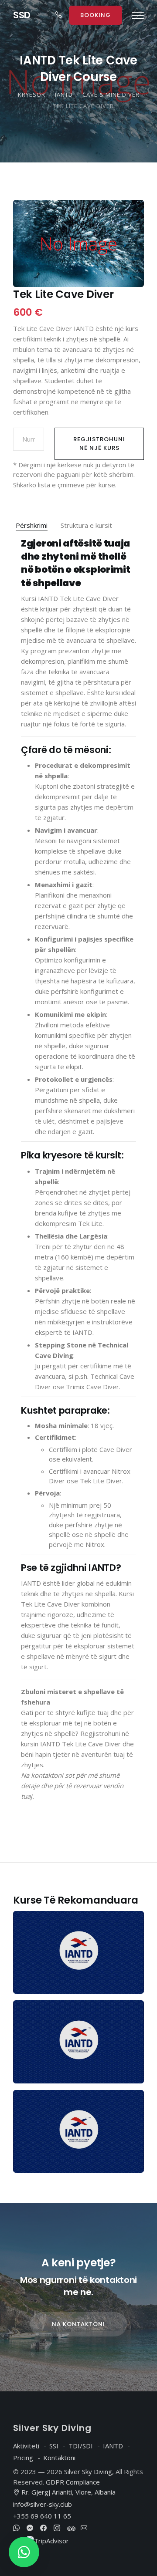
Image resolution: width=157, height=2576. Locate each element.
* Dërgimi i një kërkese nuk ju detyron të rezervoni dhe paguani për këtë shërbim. (74, 470)
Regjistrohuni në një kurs (99, 444)
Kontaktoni (59, 2458)
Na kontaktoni (78, 2324)
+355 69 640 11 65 (42, 2516)
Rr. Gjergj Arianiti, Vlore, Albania (68, 2492)
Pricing (23, 2458)
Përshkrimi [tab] (32, 525)
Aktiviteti (26, 2446)
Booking (96, 15)
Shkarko (25, 485)
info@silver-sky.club (43, 2504)
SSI (54, 2446)
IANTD (113, 2446)
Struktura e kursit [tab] (86, 525)
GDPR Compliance (73, 2482)
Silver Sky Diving (88, 2471)
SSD (22, 15)
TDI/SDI (81, 2446)
